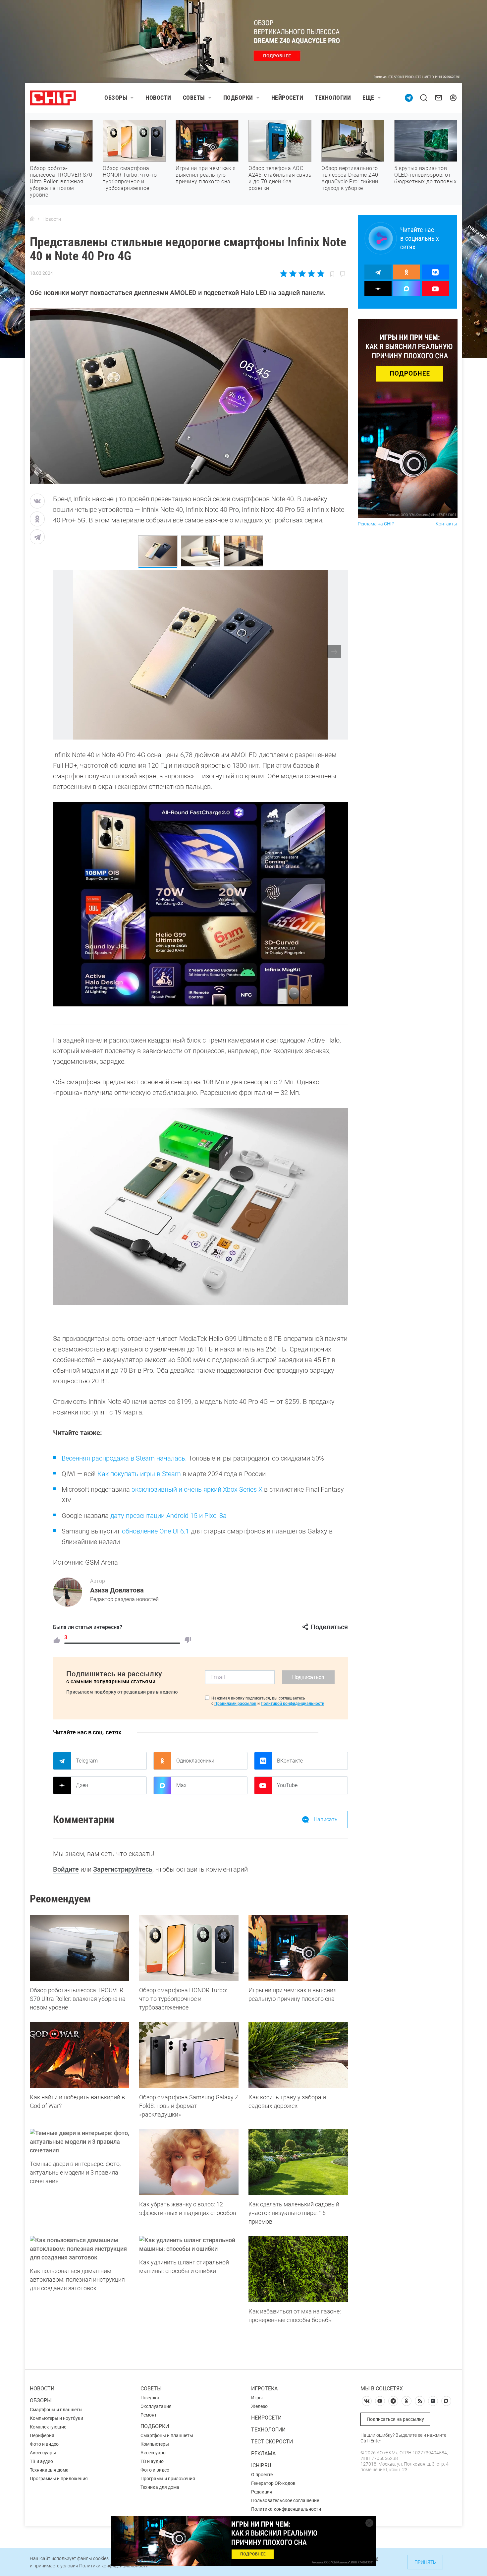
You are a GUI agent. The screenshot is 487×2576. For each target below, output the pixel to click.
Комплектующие (48, 2427)
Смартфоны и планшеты (56, 2410)
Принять (425, 2562)
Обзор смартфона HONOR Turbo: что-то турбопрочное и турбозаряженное (130, 178)
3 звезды (302, 273)
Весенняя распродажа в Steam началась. (124, 1458)
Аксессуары (43, 2453)
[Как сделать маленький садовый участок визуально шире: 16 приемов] (298, 2162)
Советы (194, 98)
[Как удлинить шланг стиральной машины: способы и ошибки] (189, 2245)
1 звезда (284, 273)
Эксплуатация (156, 2406)
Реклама (263, 2454)
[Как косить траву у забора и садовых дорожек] (298, 2055)
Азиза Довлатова (117, 1590)
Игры (257, 2398)
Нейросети (287, 98)
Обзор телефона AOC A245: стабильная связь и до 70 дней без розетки (280, 178)
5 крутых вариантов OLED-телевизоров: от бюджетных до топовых (425, 175)
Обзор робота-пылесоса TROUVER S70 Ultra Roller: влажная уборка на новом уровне (61, 181)
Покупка (150, 2398)
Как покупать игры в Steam (139, 1474)
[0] (188, 1640)
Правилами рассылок (235, 1704)
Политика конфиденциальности (286, 2509)
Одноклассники (195, 1761)
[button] (334, 652)
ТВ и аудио (41, 2461)
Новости (158, 98)
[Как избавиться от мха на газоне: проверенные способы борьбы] (298, 2269)
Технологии (333, 98)
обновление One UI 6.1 (156, 1531)
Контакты (446, 524)
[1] (57, 1640)
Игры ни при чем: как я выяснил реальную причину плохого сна (206, 175)
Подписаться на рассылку (395, 2419)
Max (181, 1785)
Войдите (66, 1869)
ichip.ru (261, 2465)
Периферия (42, 2435)
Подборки (238, 98)
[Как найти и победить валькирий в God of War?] (80, 2055)
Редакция (262, 2492)
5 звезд (320, 273)
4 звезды (311, 273)
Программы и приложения (59, 2479)
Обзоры (116, 98)
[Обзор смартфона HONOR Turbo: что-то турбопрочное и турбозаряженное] (189, 1948)
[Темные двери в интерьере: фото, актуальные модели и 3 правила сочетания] (80, 2142)
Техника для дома (49, 2470)
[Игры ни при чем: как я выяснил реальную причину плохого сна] (298, 1948)
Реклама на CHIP (376, 524)
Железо (259, 2406)
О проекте (262, 2475)
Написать (326, 1819)
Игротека (264, 2389)
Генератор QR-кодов (273, 2483)
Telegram (87, 1761)
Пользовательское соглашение (285, 2500)
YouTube (287, 1785)
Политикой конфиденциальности (293, 1704)
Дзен (82, 1785)
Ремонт (149, 2415)
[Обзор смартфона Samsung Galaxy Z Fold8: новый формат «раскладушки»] (189, 2055)
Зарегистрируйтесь (123, 1869)
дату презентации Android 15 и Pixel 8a (168, 1516)
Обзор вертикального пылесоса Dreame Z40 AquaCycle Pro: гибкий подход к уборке (350, 178)
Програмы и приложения (168, 2479)
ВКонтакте (290, 1761)
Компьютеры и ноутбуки (56, 2418)
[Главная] (32, 219)
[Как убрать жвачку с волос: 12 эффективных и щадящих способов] (189, 2162)
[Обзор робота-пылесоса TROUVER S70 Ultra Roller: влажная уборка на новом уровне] (80, 1948)
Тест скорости (272, 2442)
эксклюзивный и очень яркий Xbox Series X (197, 1489)
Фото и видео (44, 2444)
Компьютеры (155, 2444)
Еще (368, 98)
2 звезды (293, 273)
